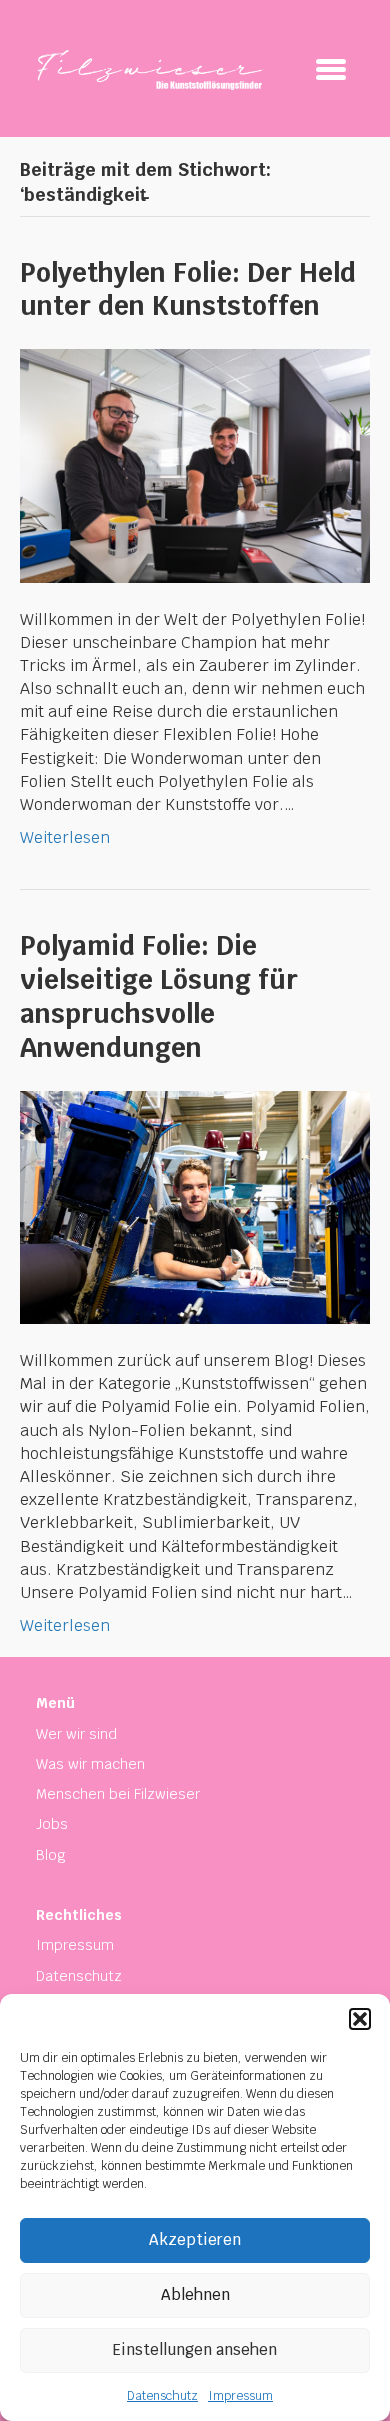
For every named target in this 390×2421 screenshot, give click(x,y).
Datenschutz (162, 2396)
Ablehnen (195, 2294)
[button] (360, 2019)
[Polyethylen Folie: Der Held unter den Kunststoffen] (195, 464)
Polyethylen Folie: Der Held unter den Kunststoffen (188, 290)
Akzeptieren (195, 2239)
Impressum (240, 2396)
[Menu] (331, 69)
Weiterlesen (65, 837)
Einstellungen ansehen (195, 2349)
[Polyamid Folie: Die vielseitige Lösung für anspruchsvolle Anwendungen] (195, 1206)
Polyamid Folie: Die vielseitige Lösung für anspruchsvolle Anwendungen (159, 996)
